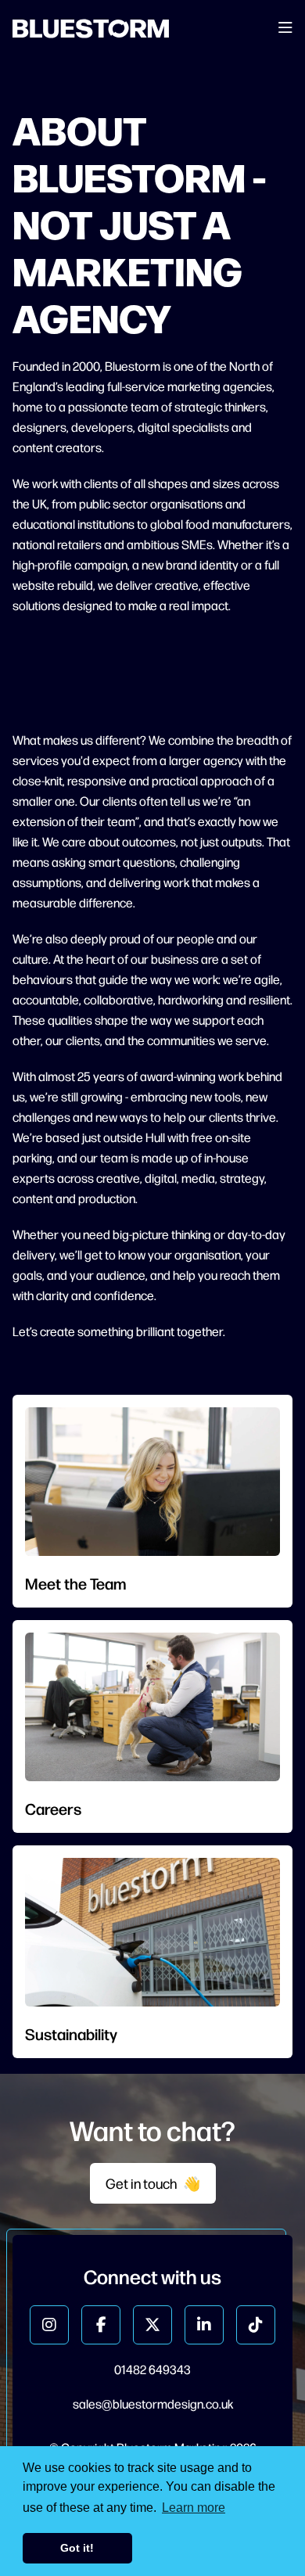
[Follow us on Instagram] (49, 2325)
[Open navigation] (285, 29)
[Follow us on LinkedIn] (204, 2325)
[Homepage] (91, 29)
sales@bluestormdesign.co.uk (153, 2404)
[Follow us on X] (152, 2325)
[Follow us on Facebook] (101, 2325)
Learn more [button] (194, 2508)
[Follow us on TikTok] (256, 2325)
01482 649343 (152, 2369)
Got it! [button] (77, 2548)
